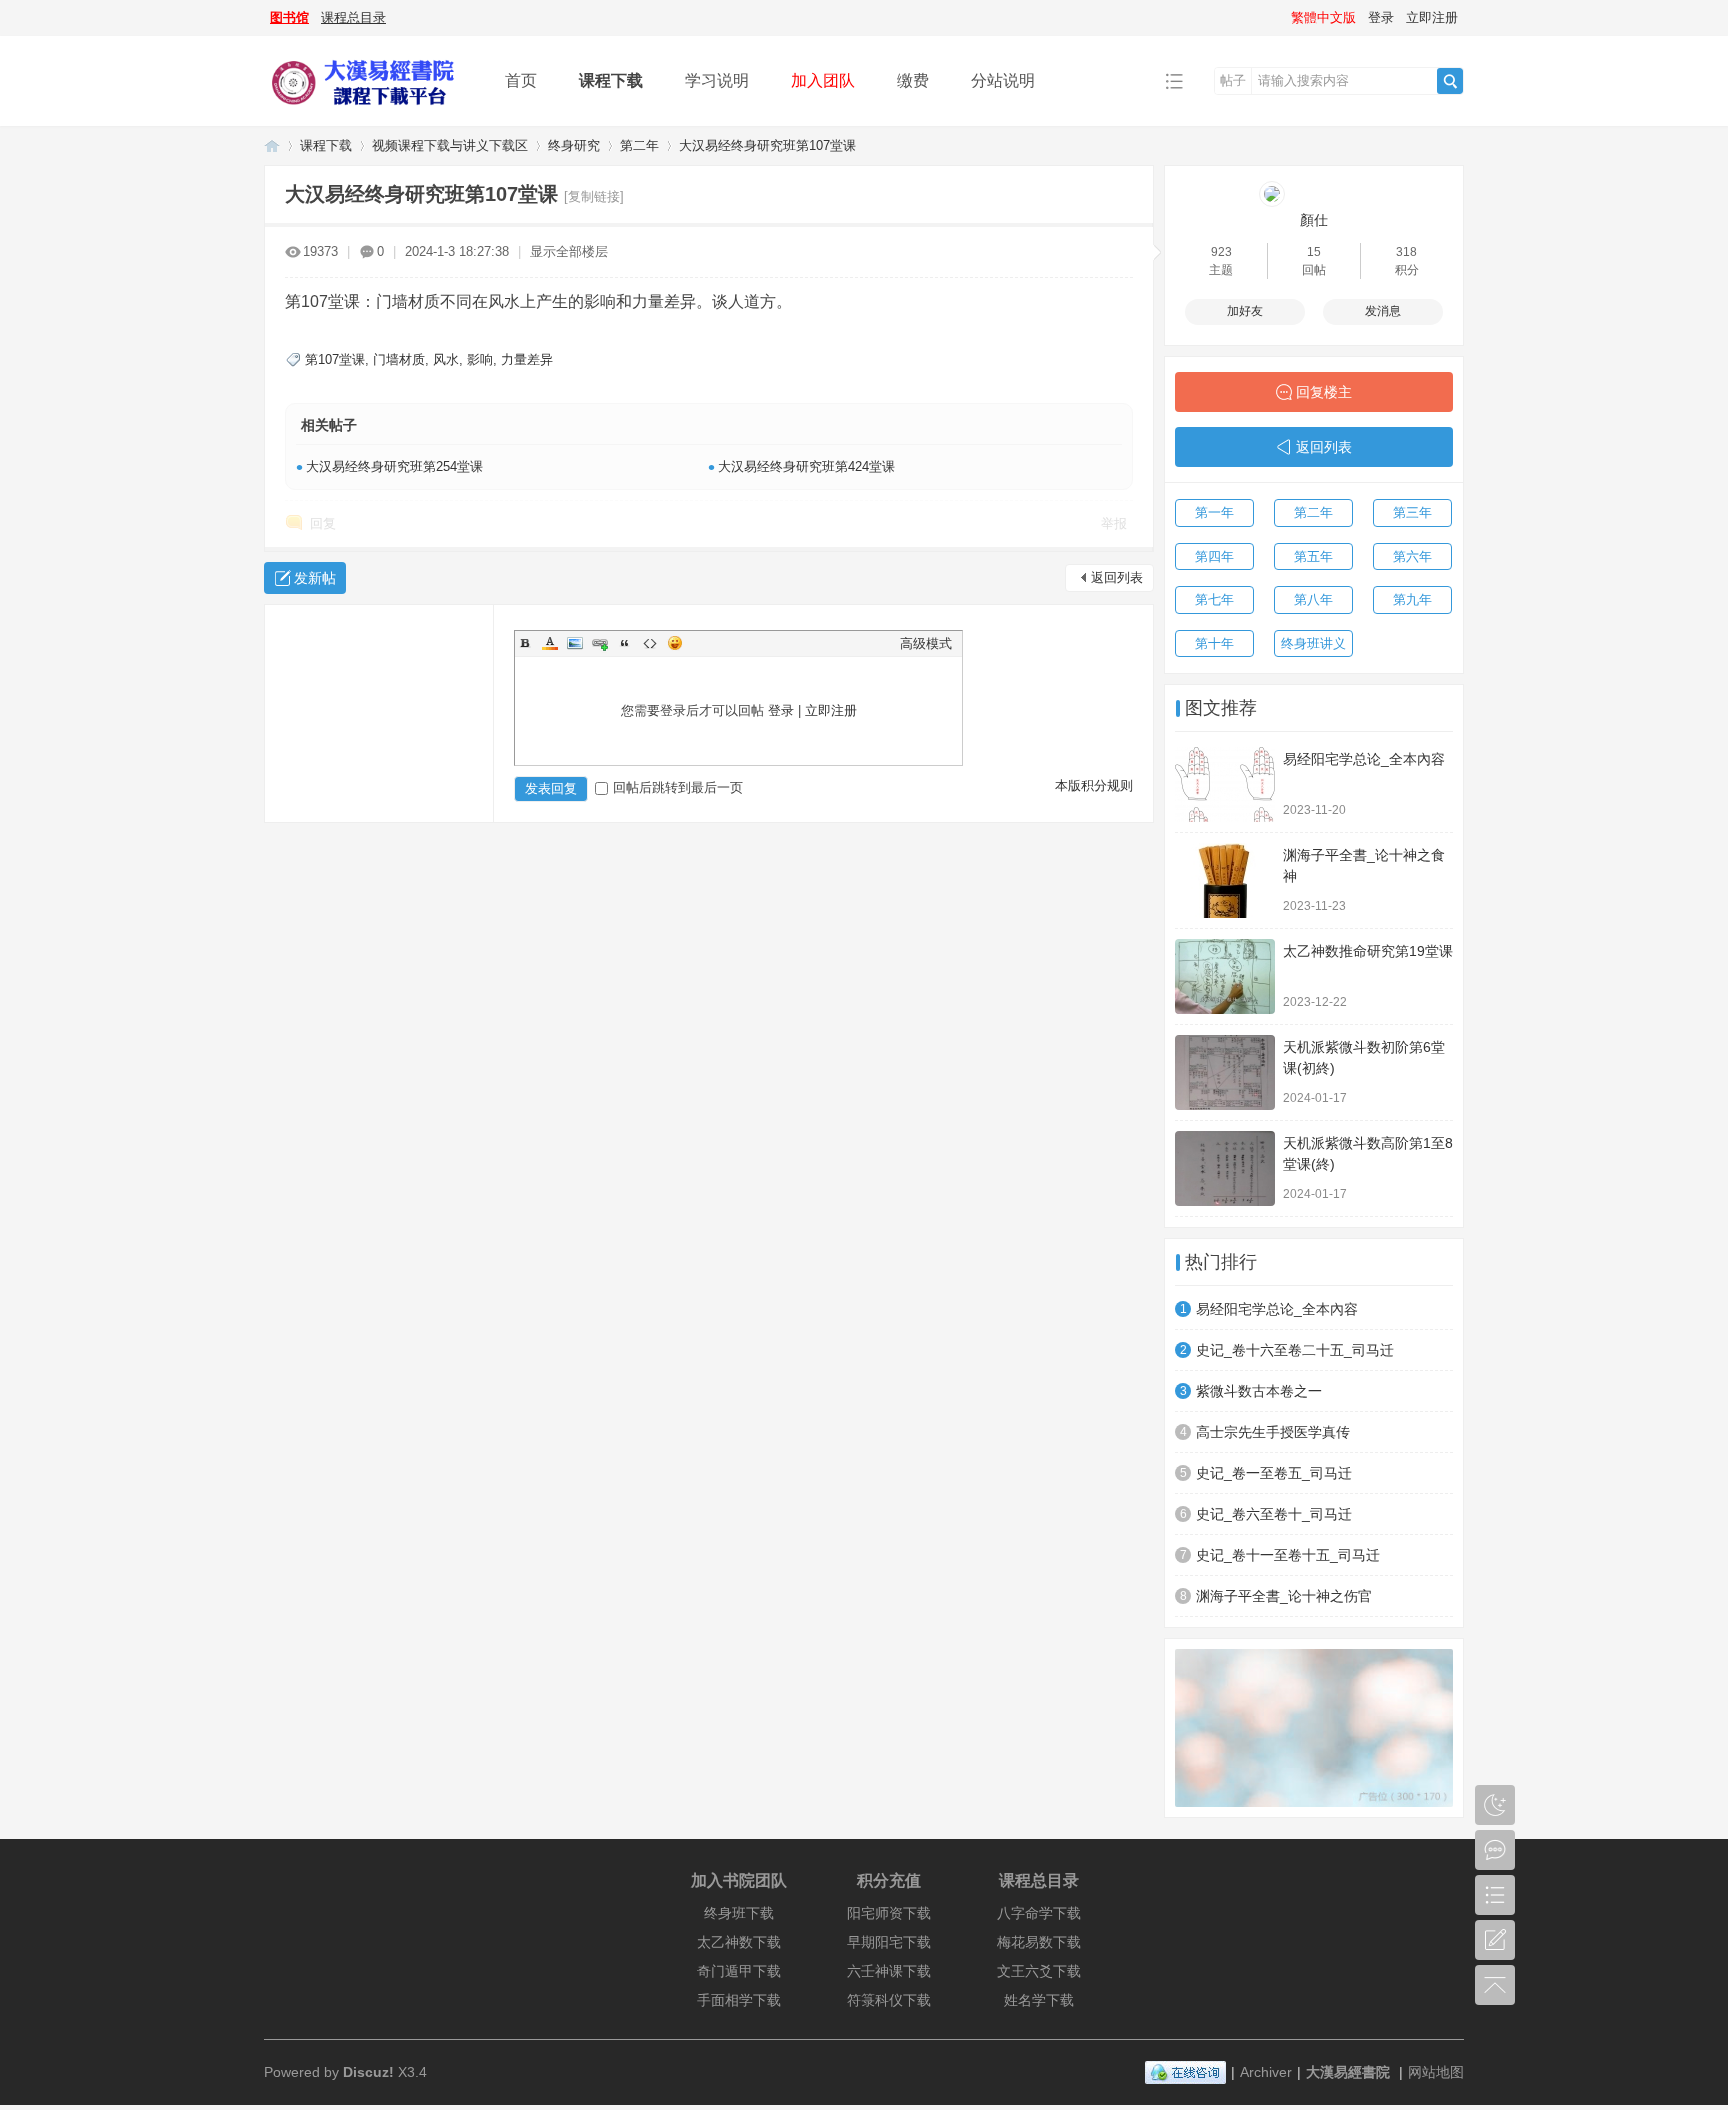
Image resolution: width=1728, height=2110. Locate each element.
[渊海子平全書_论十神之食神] (1225, 880)
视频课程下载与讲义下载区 (450, 145)
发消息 (1383, 311)
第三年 (1412, 512)
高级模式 (926, 643)
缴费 (913, 80)
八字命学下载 (1039, 1913)
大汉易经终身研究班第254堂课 (394, 466)
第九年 (1412, 599)
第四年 (1214, 556)
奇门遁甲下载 (739, 1971)
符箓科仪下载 (889, 2000)
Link (600, 643)
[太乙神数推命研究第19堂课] (1225, 976)
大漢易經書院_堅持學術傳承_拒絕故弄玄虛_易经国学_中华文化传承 (272, 145)
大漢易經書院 (1348, 2072)
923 (1221, 252)
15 (1314, 252)
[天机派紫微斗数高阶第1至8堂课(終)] (1225, 1168)
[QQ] (1185, 2072)
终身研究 (574, 145)
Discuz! (368, 2072)
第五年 (1313, 556)
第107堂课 (335, 359)
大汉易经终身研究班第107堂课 (767, 145)
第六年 (1412, 556)
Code (650, 643)
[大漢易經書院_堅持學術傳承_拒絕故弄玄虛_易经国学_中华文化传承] (369, 111)
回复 (323, 523)
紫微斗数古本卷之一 (1259, 1391)
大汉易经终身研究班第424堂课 (806, 466)
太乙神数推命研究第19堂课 (1368, 951)
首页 (521, 80)
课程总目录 (353, 17)
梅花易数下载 (1039, 1942)
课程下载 (611, 80)
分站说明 (1003, 80)
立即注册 (1432, 17)
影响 (480, 359)
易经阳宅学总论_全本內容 (1364, 759)
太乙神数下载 (739, 1942)
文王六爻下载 (1039, 1971)
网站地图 (1436, 2072)
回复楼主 (1324, 392)
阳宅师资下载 (889, 1913)
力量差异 (527, 359)
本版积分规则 (1094, 785)
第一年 (1214, 512)
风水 (446, 359)
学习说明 (717, 80)
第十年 (1214, 643)
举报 (1114, 523)
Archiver (1266, 2072)
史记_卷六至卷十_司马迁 (1274, 1514)
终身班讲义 (1313, 643)
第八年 (1313, 599)
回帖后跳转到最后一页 (678, 787)
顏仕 (1314, 220)
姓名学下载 (1039, 2000)
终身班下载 (739, 1913)
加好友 (1245, 311)
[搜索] (1450, 81)
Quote (625, 643)
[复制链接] (594, 196)
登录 (1381, 17)
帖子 (1233, 80)
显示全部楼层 (569, 251)
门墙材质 (399, 359)
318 (1406, 252)
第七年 (1214, 599)
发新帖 (315, 578)
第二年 (639, 145)
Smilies (675, 643)
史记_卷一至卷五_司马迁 (1274, 1473)
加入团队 (823, 80)
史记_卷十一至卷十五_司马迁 (1288, 1555)
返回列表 (1117, 577)
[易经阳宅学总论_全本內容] (1225, 784)
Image (575, 643)
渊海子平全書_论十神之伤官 (1284, 1596)
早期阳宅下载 (889, 1942)
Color (550, 643)
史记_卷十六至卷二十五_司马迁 (1295, 1350)
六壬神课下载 (889, 1971)
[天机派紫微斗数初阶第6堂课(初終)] (1225, 1072)
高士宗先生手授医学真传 (1273, 1432)
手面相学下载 (739, 2000)
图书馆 (289, 17)
